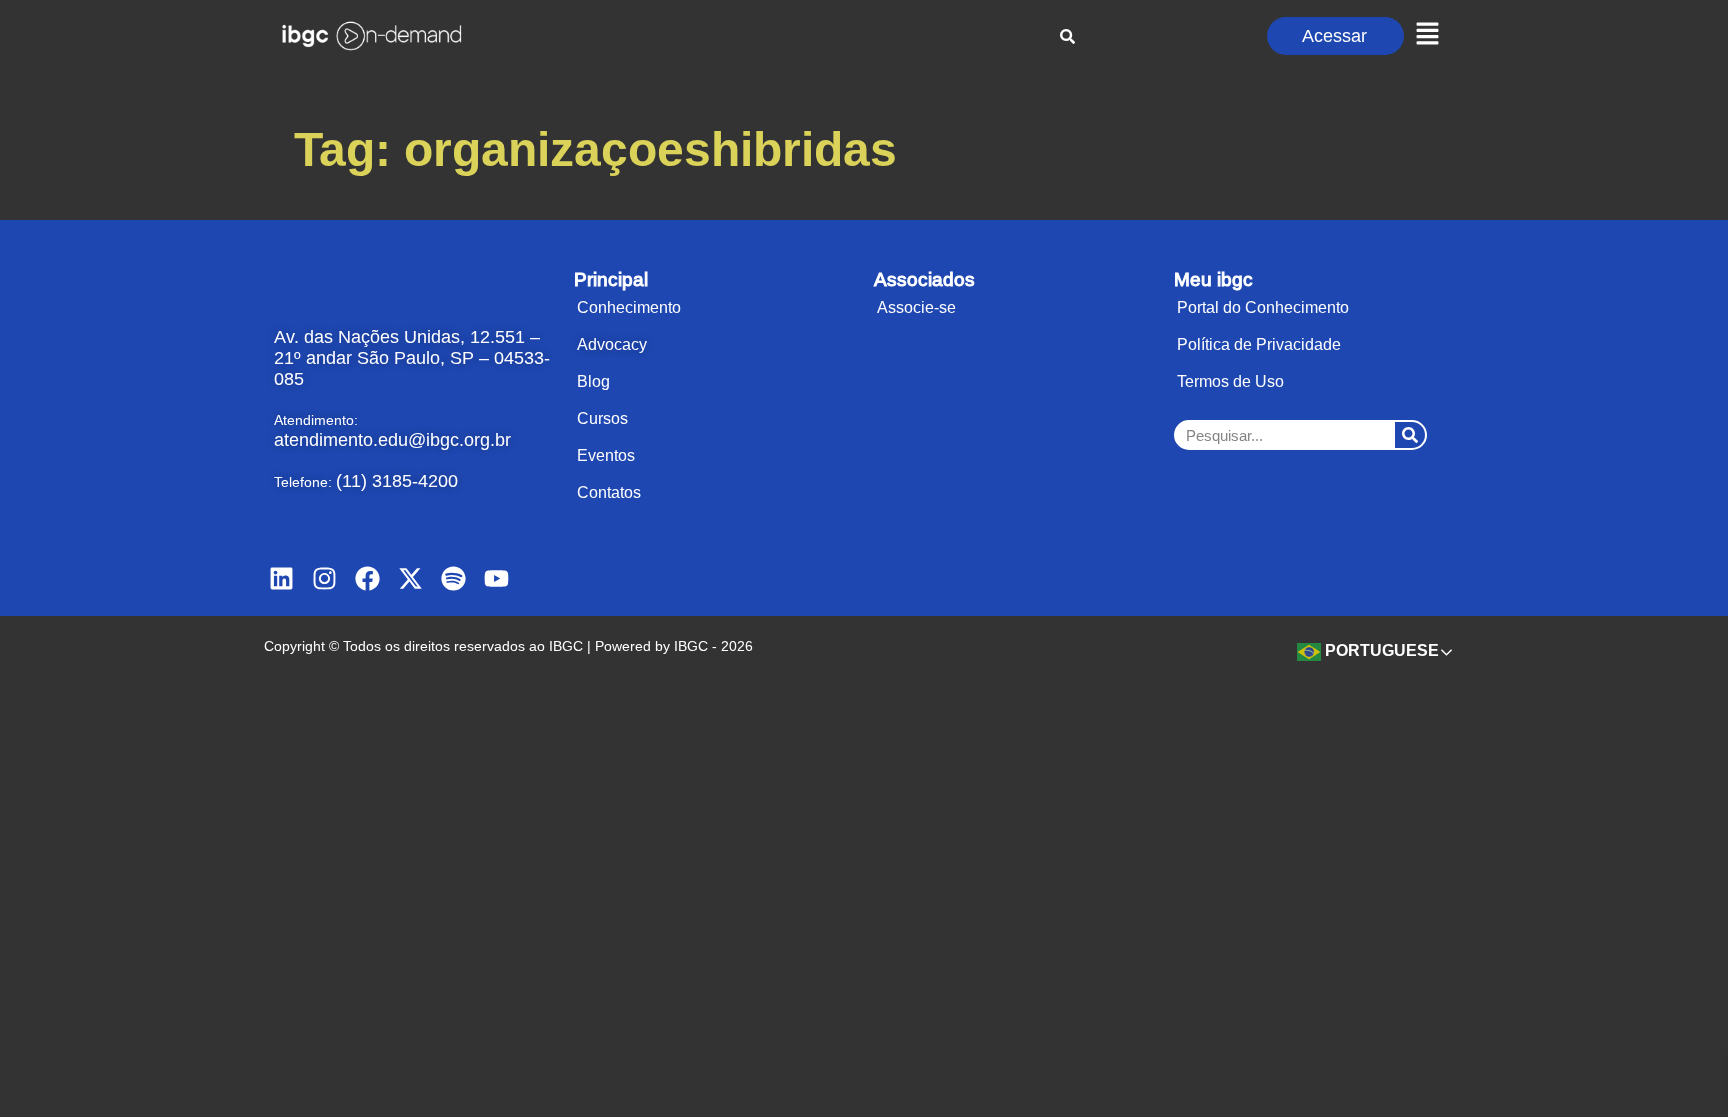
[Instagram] (324, 578)
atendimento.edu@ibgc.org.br (392, 440)
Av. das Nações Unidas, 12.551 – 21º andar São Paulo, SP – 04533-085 (412, 358)
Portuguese (1380, 650)
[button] (1427, 35)
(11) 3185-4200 (397, 481)
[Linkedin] (281, 578)
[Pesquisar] (1410, 435)
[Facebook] (367, 578)
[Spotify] (453, 578)
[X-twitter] (410, 578)
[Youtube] (496, 578)
